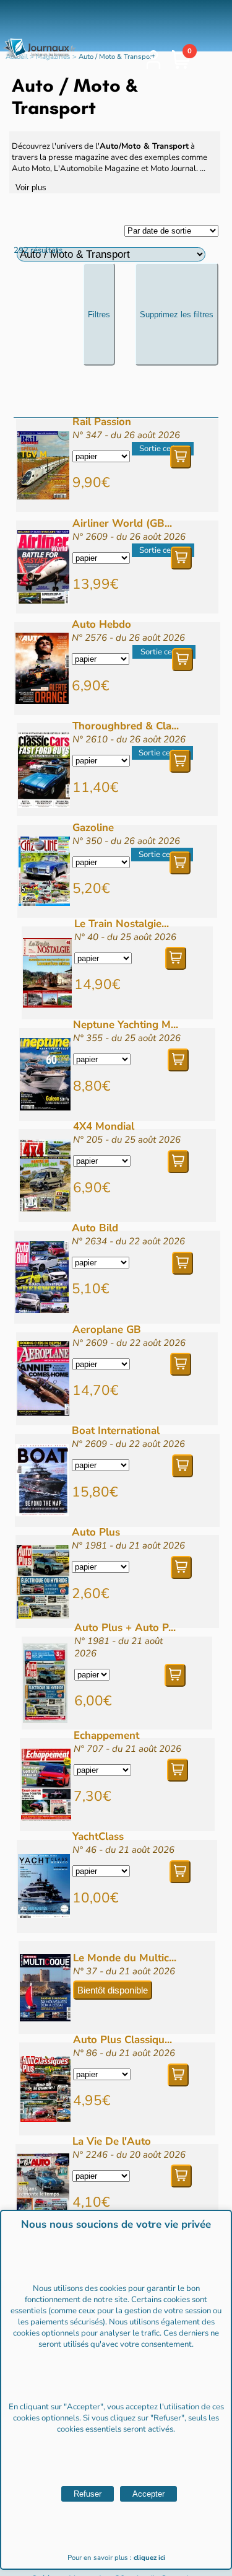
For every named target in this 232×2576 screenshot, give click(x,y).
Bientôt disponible (113, 1990)
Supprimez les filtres (177, 314)
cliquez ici (149, 2558)
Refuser (88, 2494)
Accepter (148, 2494)
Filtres (99, 314)
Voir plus (31, 187)
